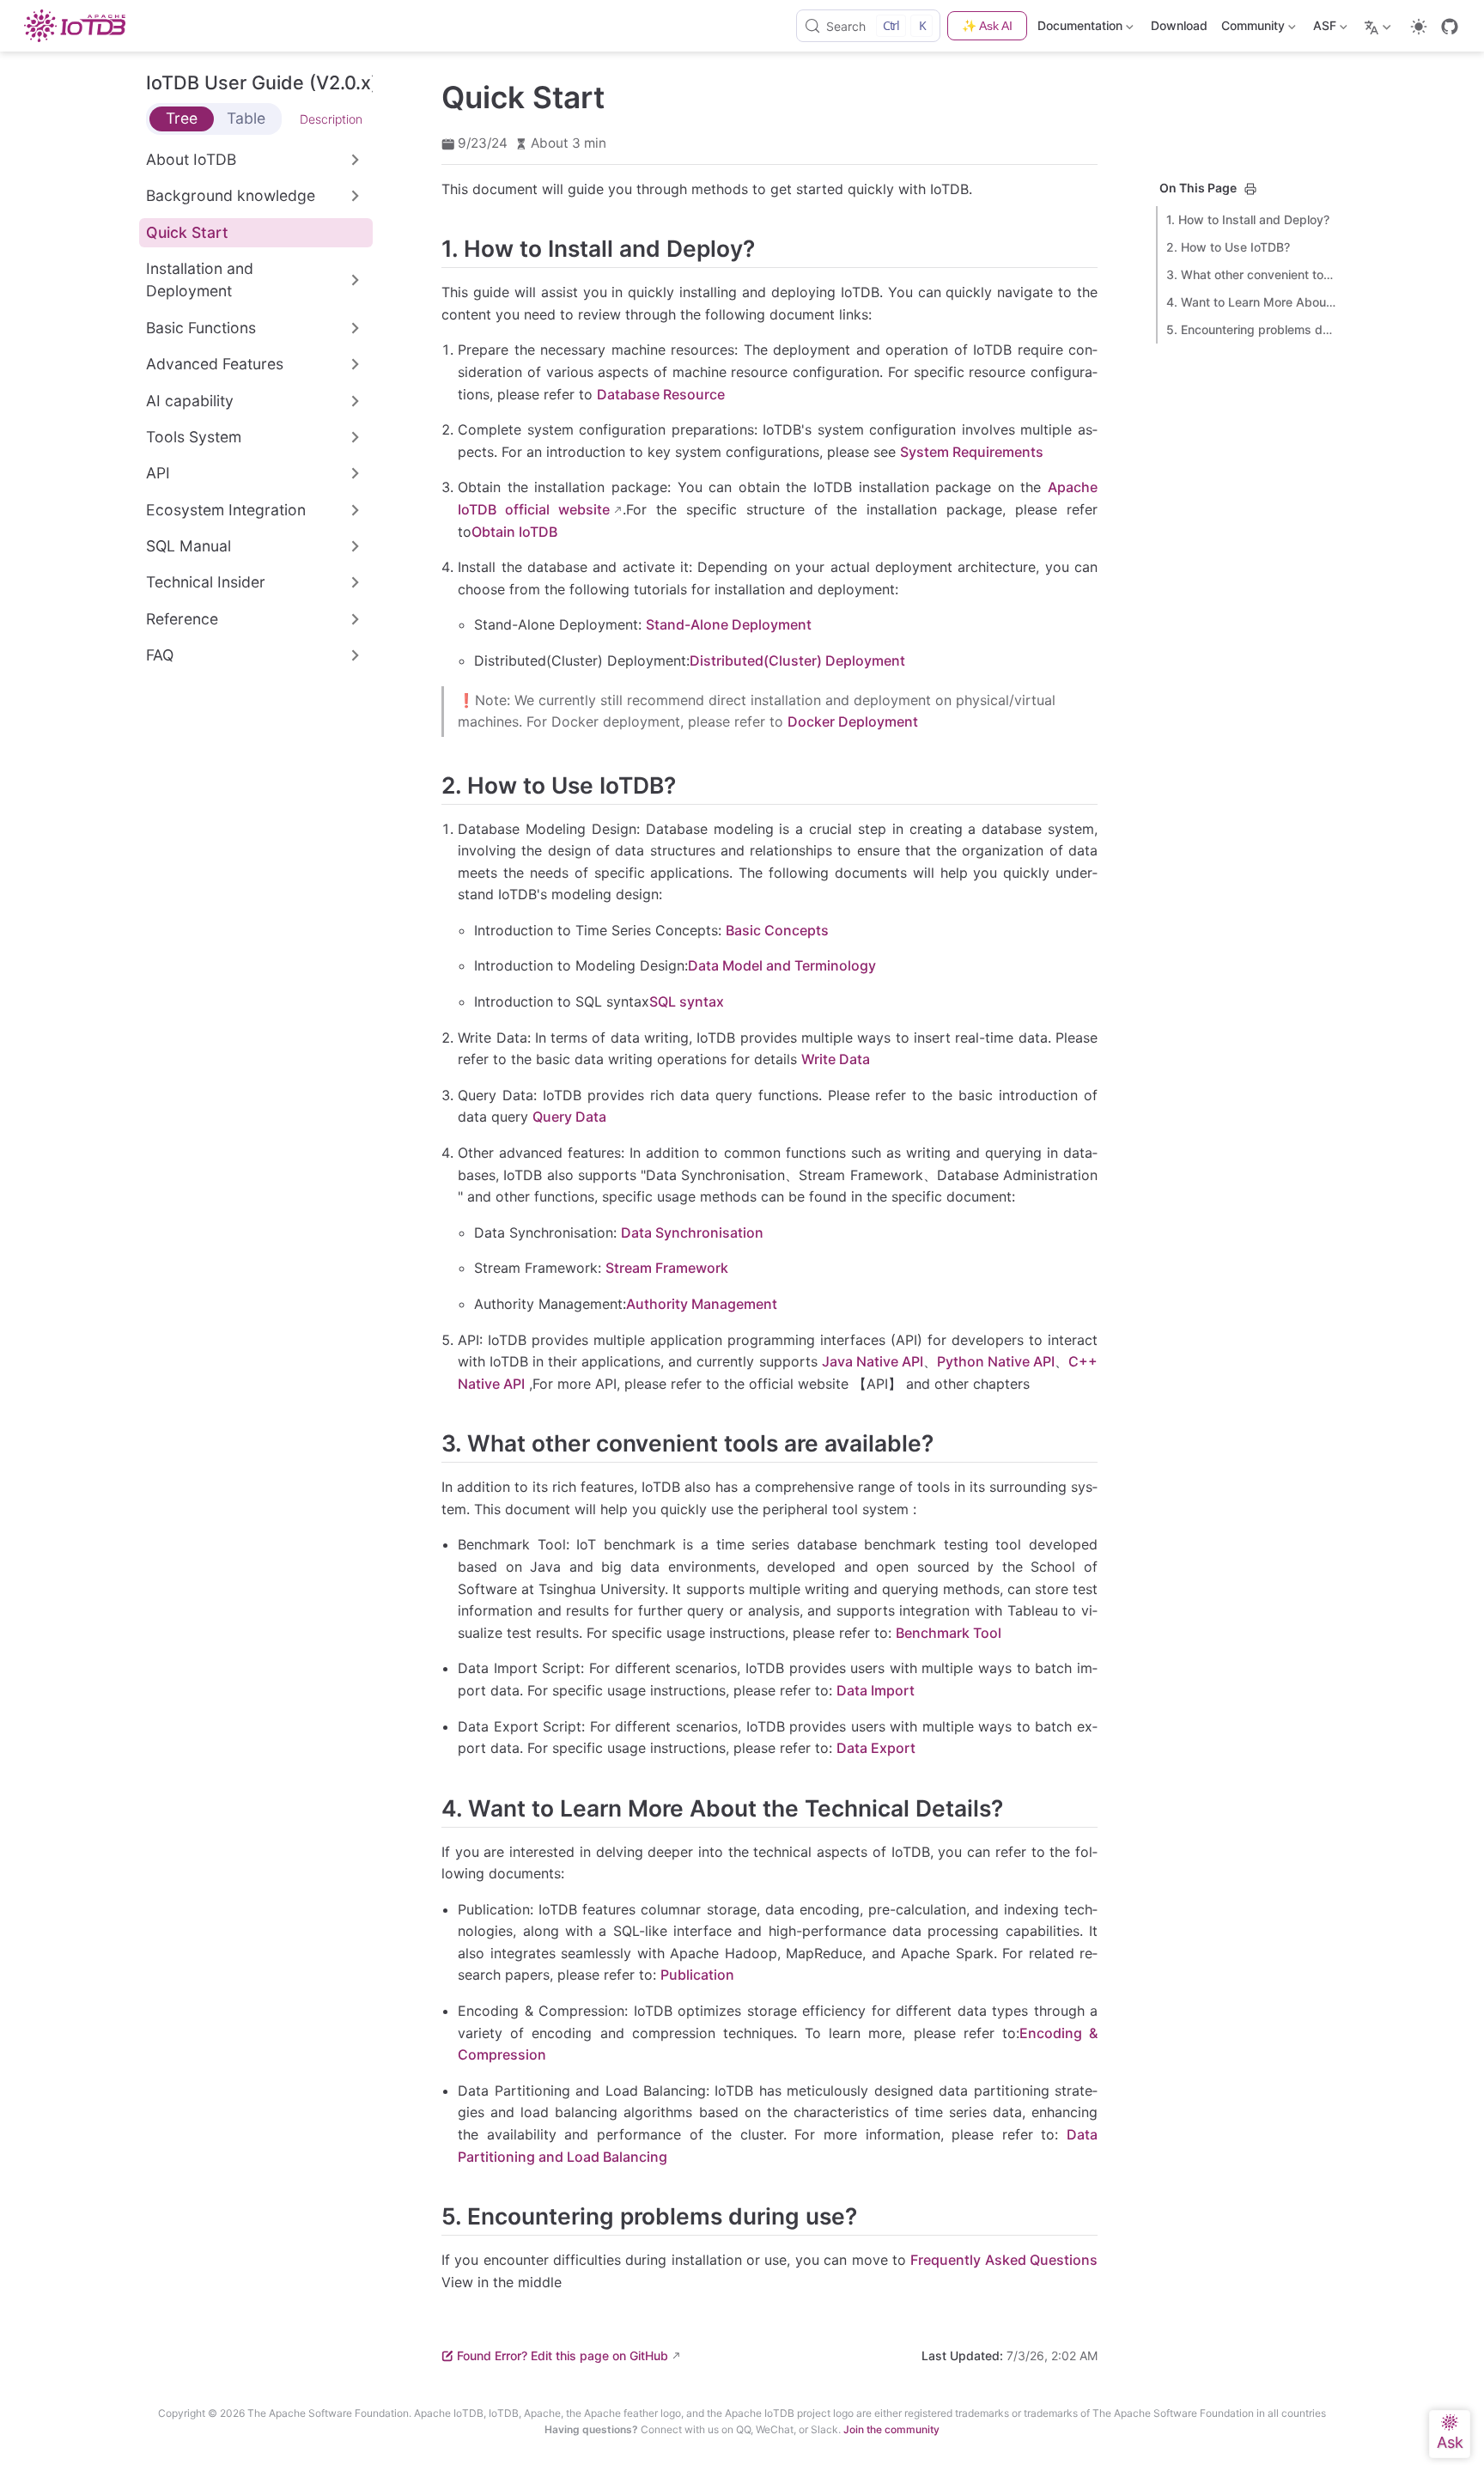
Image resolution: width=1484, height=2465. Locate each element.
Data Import (876, 1690)
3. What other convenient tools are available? (1252, 274)
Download (1179, 25)
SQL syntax (687, 1001)
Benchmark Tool (949, 1633)
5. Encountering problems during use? (1252, 329)
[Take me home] (80, 26)
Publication (697, 1975)
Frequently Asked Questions (1004, 2260)
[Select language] (1380, 26)
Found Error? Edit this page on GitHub (563, 2355)
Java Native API (873, 1361)
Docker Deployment (853, 721)
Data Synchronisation (692, 1232)
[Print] (1250, 189)
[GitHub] (1450, 27)
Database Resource (661, 394)
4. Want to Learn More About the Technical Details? (1252, 302)
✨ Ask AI (987, 26)
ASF (1323, 29)
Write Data (836, 1059)
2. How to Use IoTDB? (1228, 247)
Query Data (569, 1117)
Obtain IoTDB (514, 532)
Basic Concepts (777, 930)
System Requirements (972, 452)
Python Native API (996, 1361)
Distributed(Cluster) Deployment (797, 660)
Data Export (876, 1748)
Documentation (1080, 29)
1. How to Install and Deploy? (1248, 219)
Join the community (891, 2429)
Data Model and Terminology (782, 965)
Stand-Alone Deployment (729, 624)
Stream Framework (667, 1268)
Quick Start (187, 232)
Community (1251, 29)
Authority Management (702, 1304)
